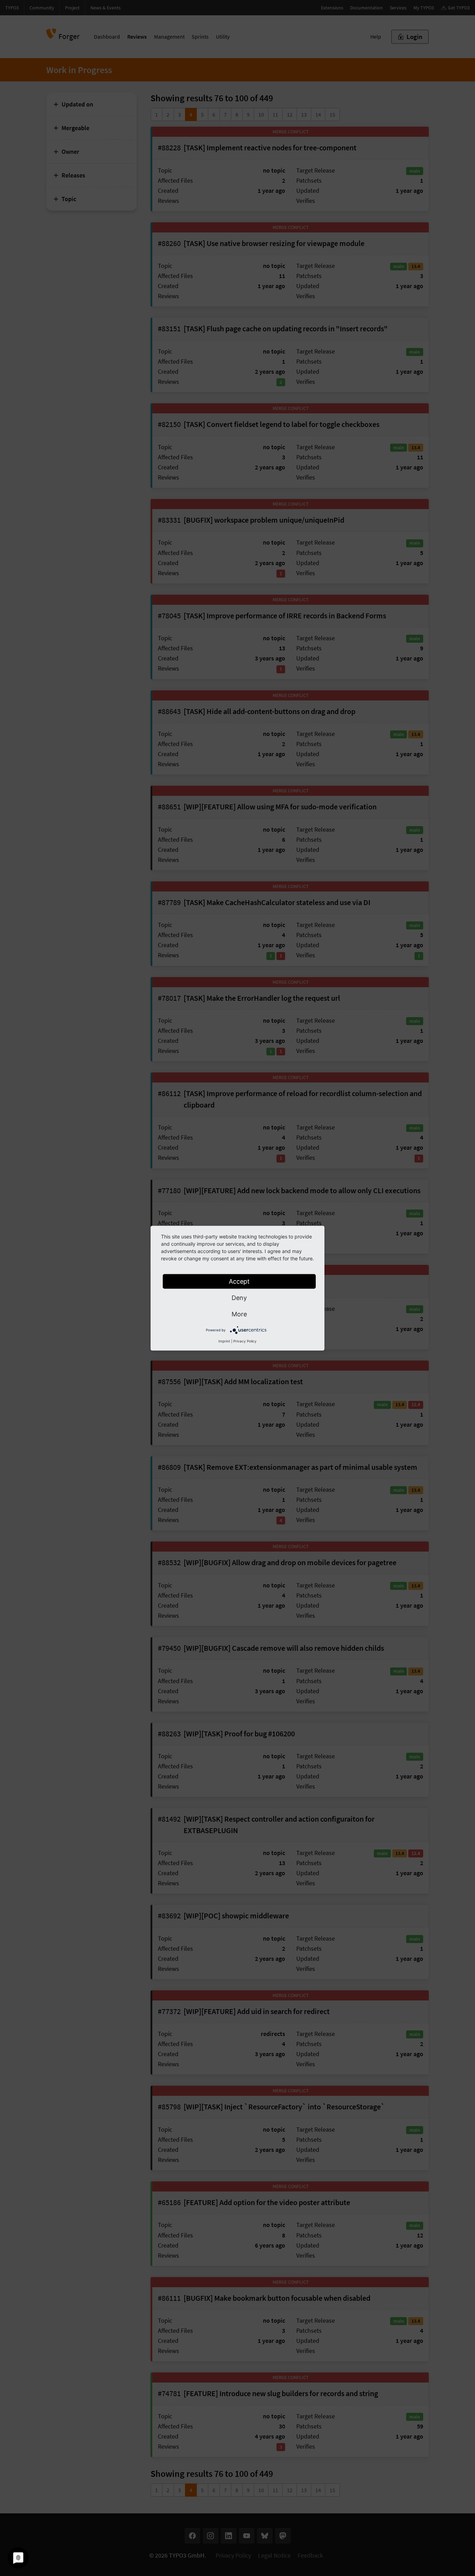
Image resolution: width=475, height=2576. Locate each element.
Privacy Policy (245, 1341)
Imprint (224, 1341)
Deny (239, 1297)
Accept (239, 1281)
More (239, 1314)
